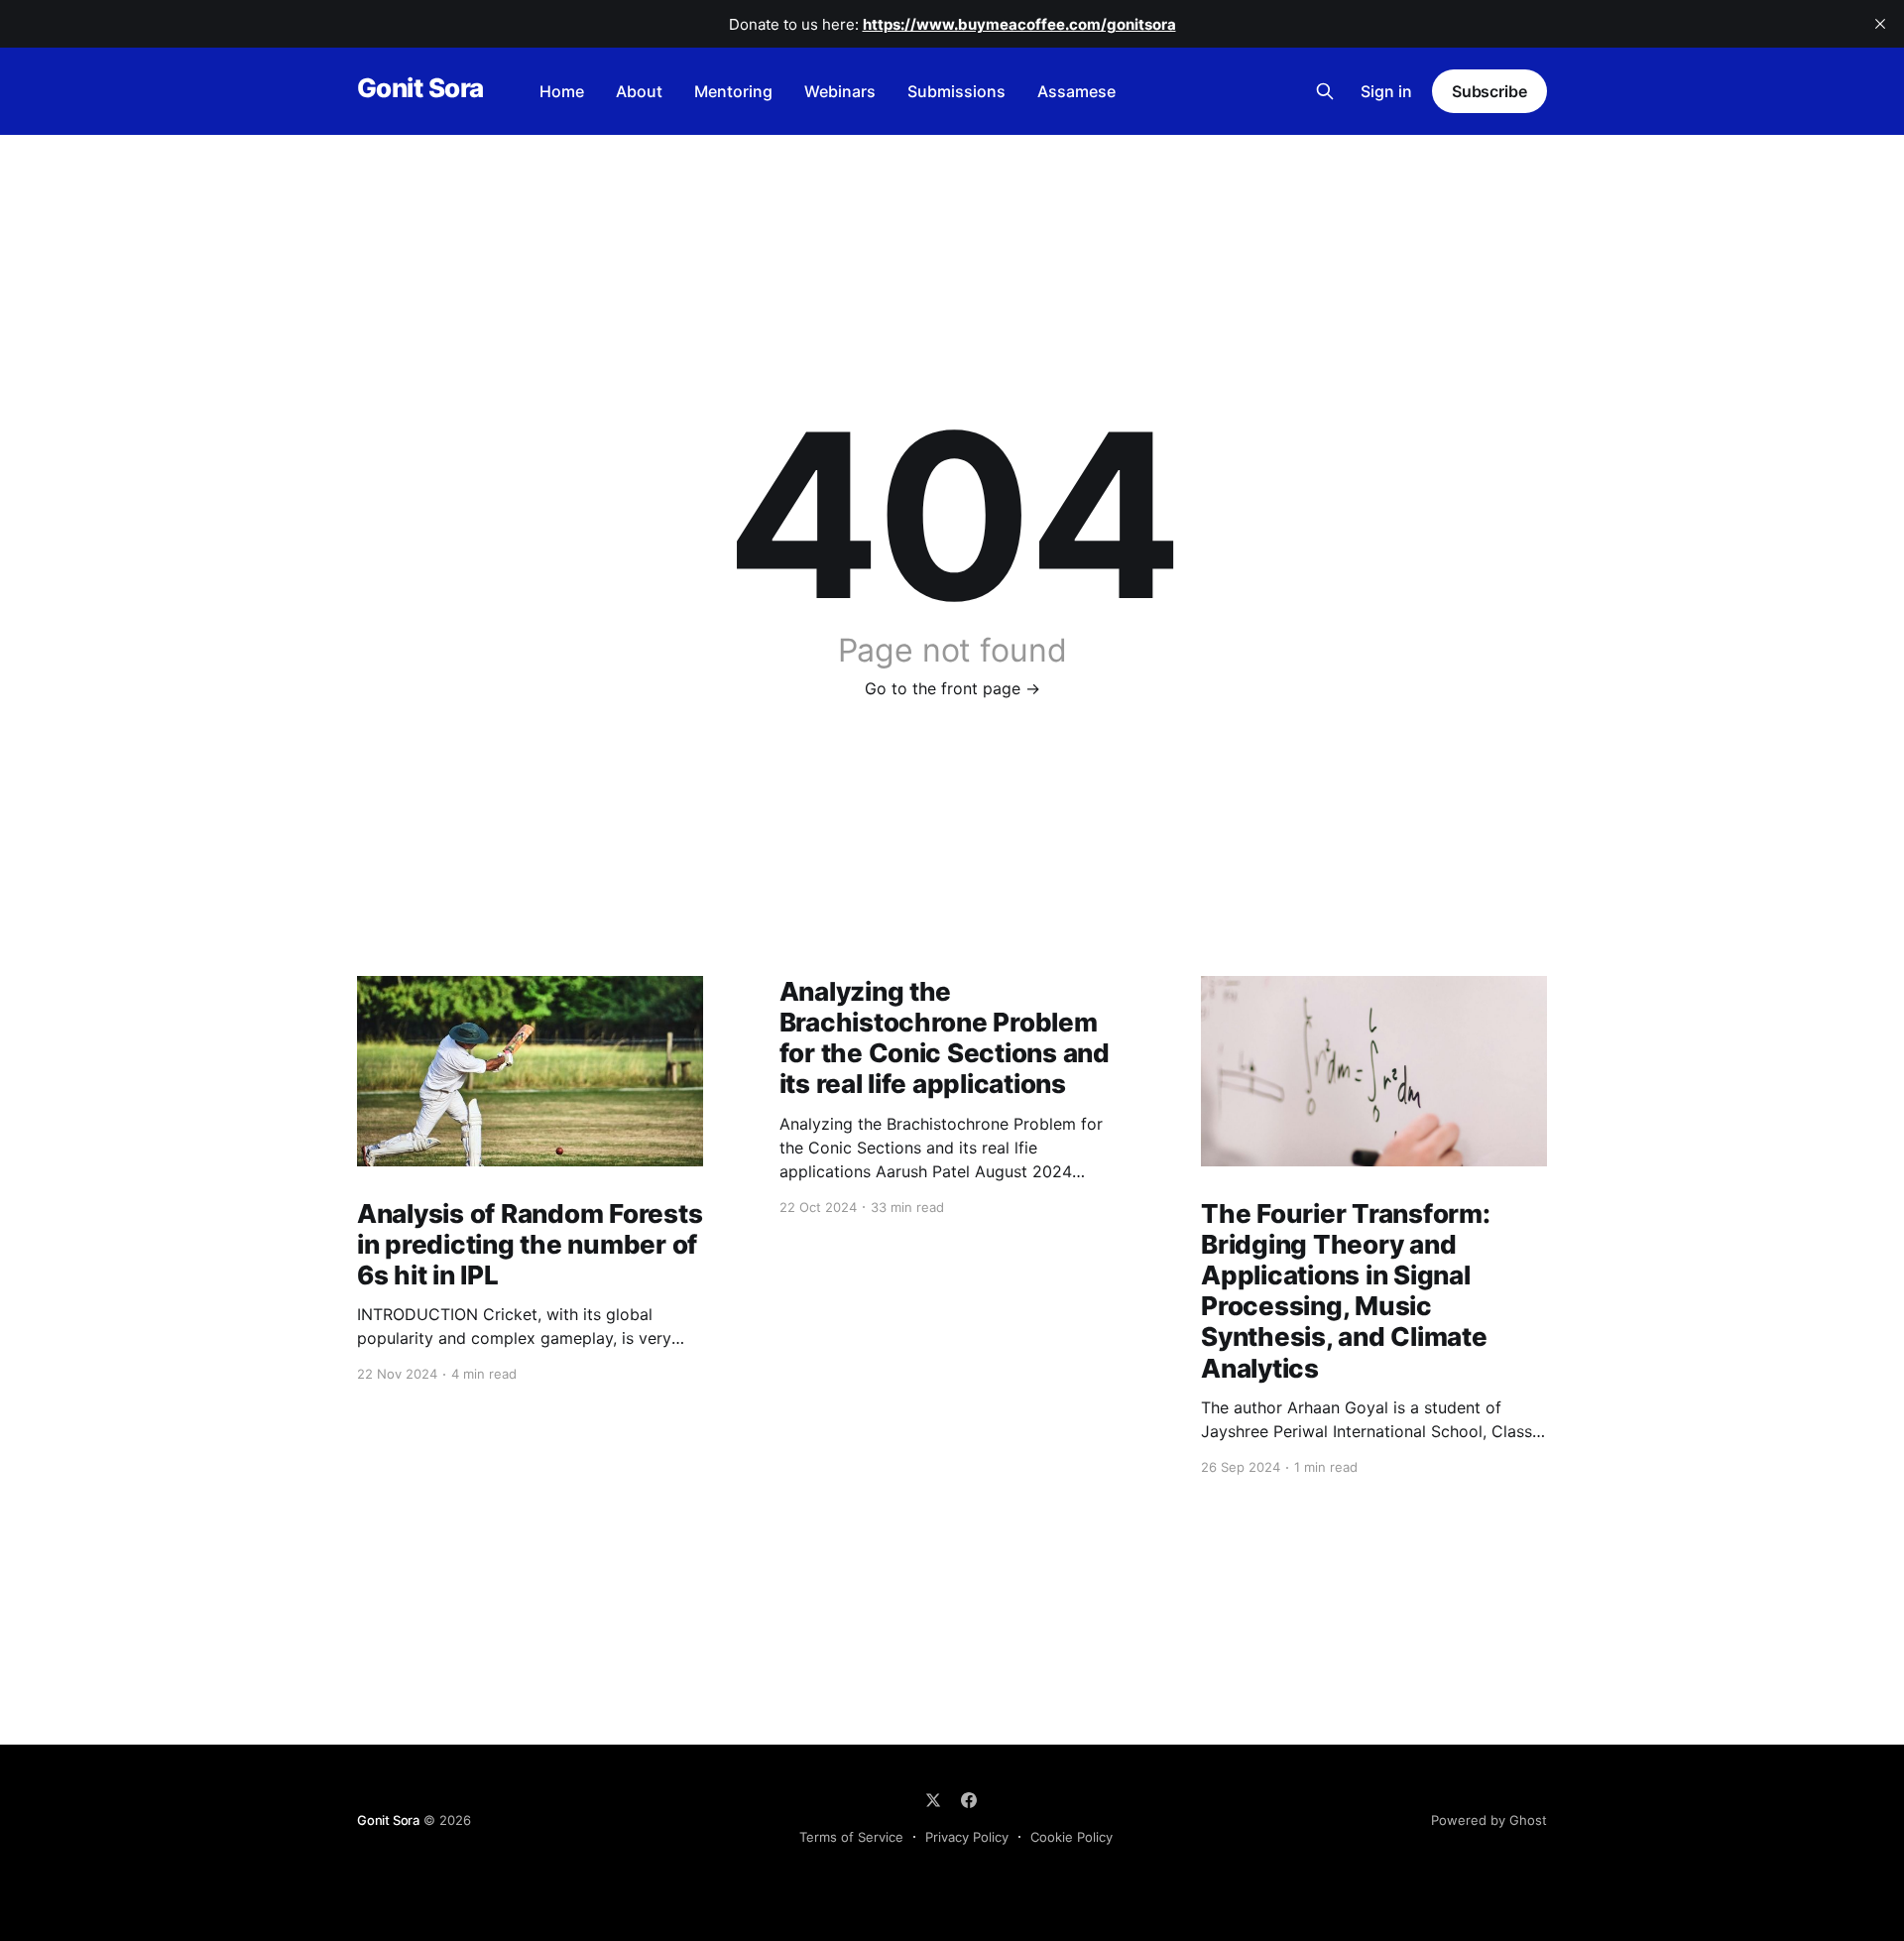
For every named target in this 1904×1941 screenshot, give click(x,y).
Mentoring (733, 91)
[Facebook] (969, 1800)
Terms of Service (851, 1837)
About (639, 91)
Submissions (956, 91)
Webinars (840, 91)
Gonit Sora (420, 89)
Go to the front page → (952, 688)
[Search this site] (1325, 91)
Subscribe (1489, 91)
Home (562, 91)
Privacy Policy (967, 1837)
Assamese (1076, 91)
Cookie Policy (1071, 1837)
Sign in (1386, 91)
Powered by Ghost (1489, 1820)
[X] (933, 1800)
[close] (1880, 24)
